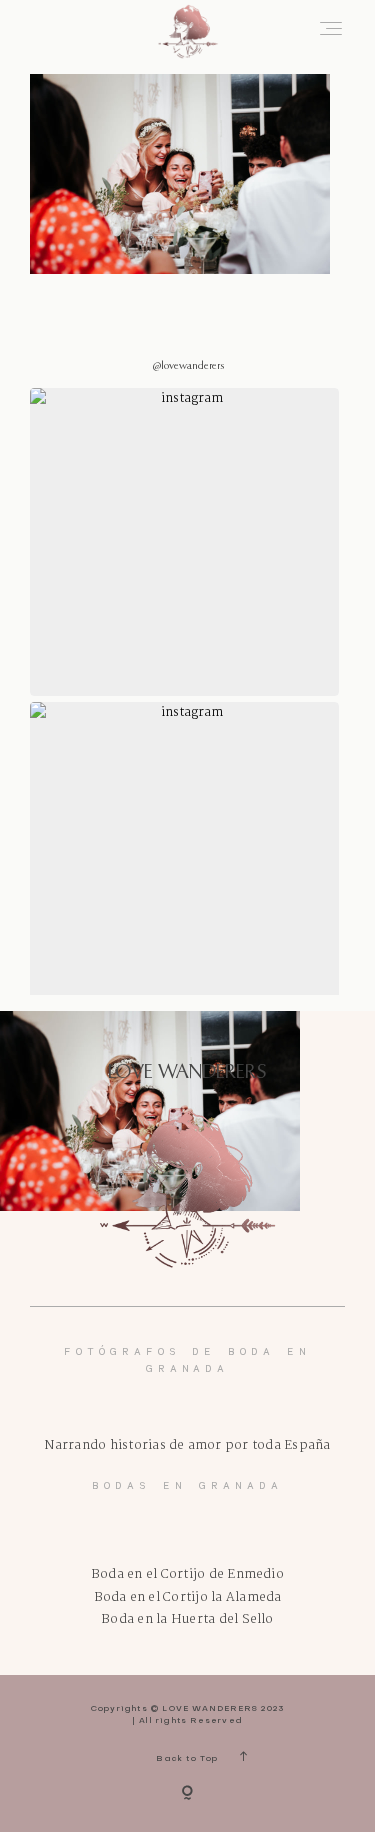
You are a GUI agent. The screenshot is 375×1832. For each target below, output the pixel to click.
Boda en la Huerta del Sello (187, 1619)
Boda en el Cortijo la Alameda (188, 1597)
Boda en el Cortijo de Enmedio (187, 1574)
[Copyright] (187, 1794)
